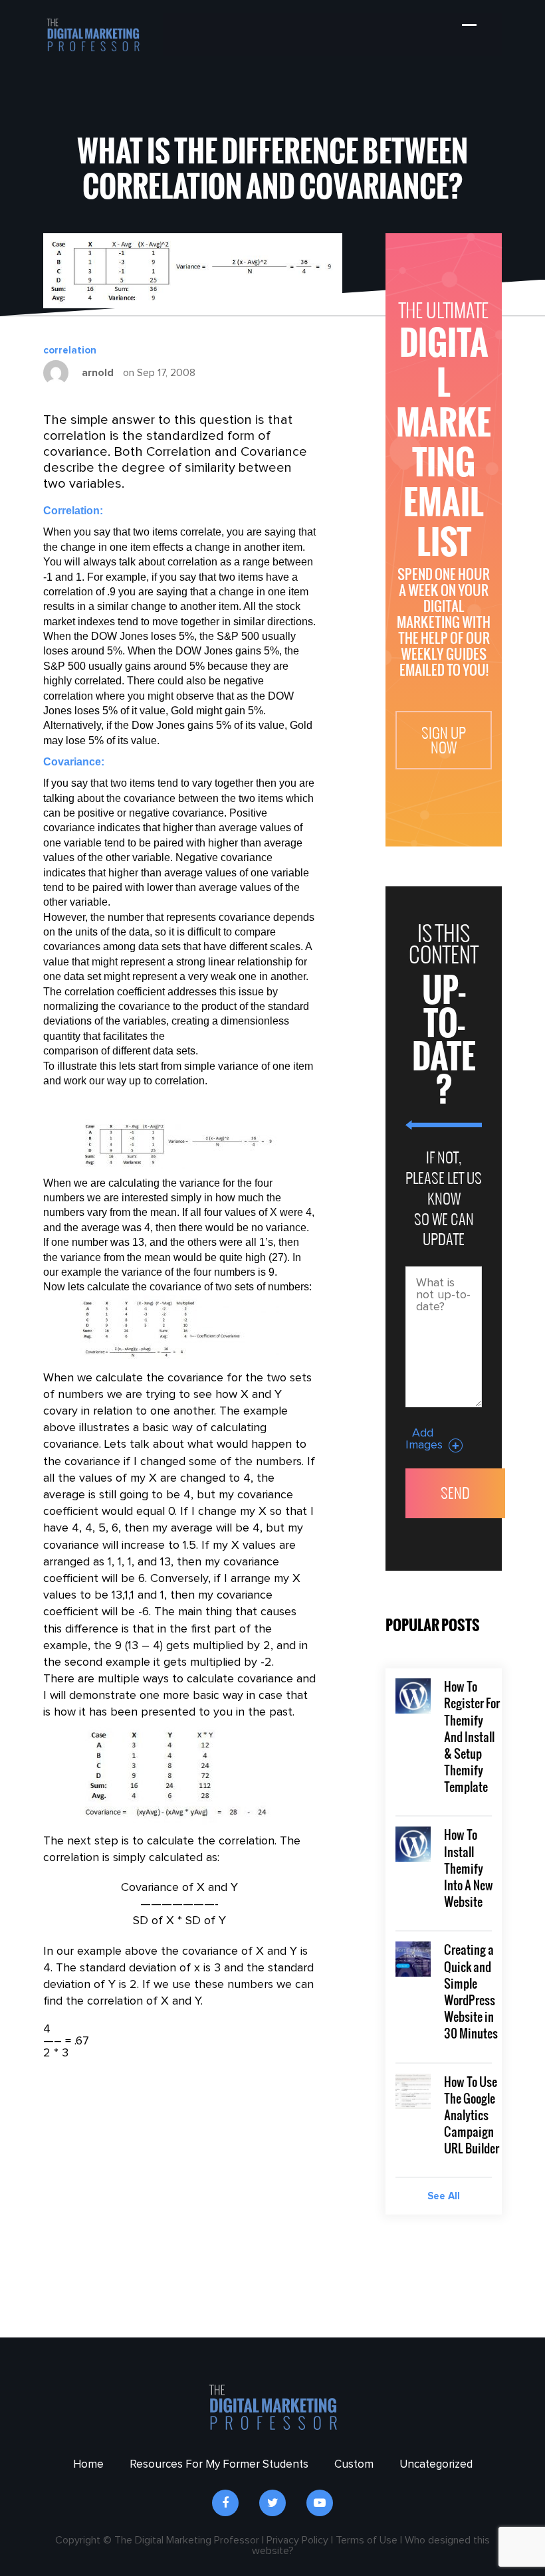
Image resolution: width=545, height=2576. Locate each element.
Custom (354, 2465)
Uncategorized (436, 2465)
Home (88, 2465)
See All (444, 2196)
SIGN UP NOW (444, 740)
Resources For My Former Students (219, 2465)
